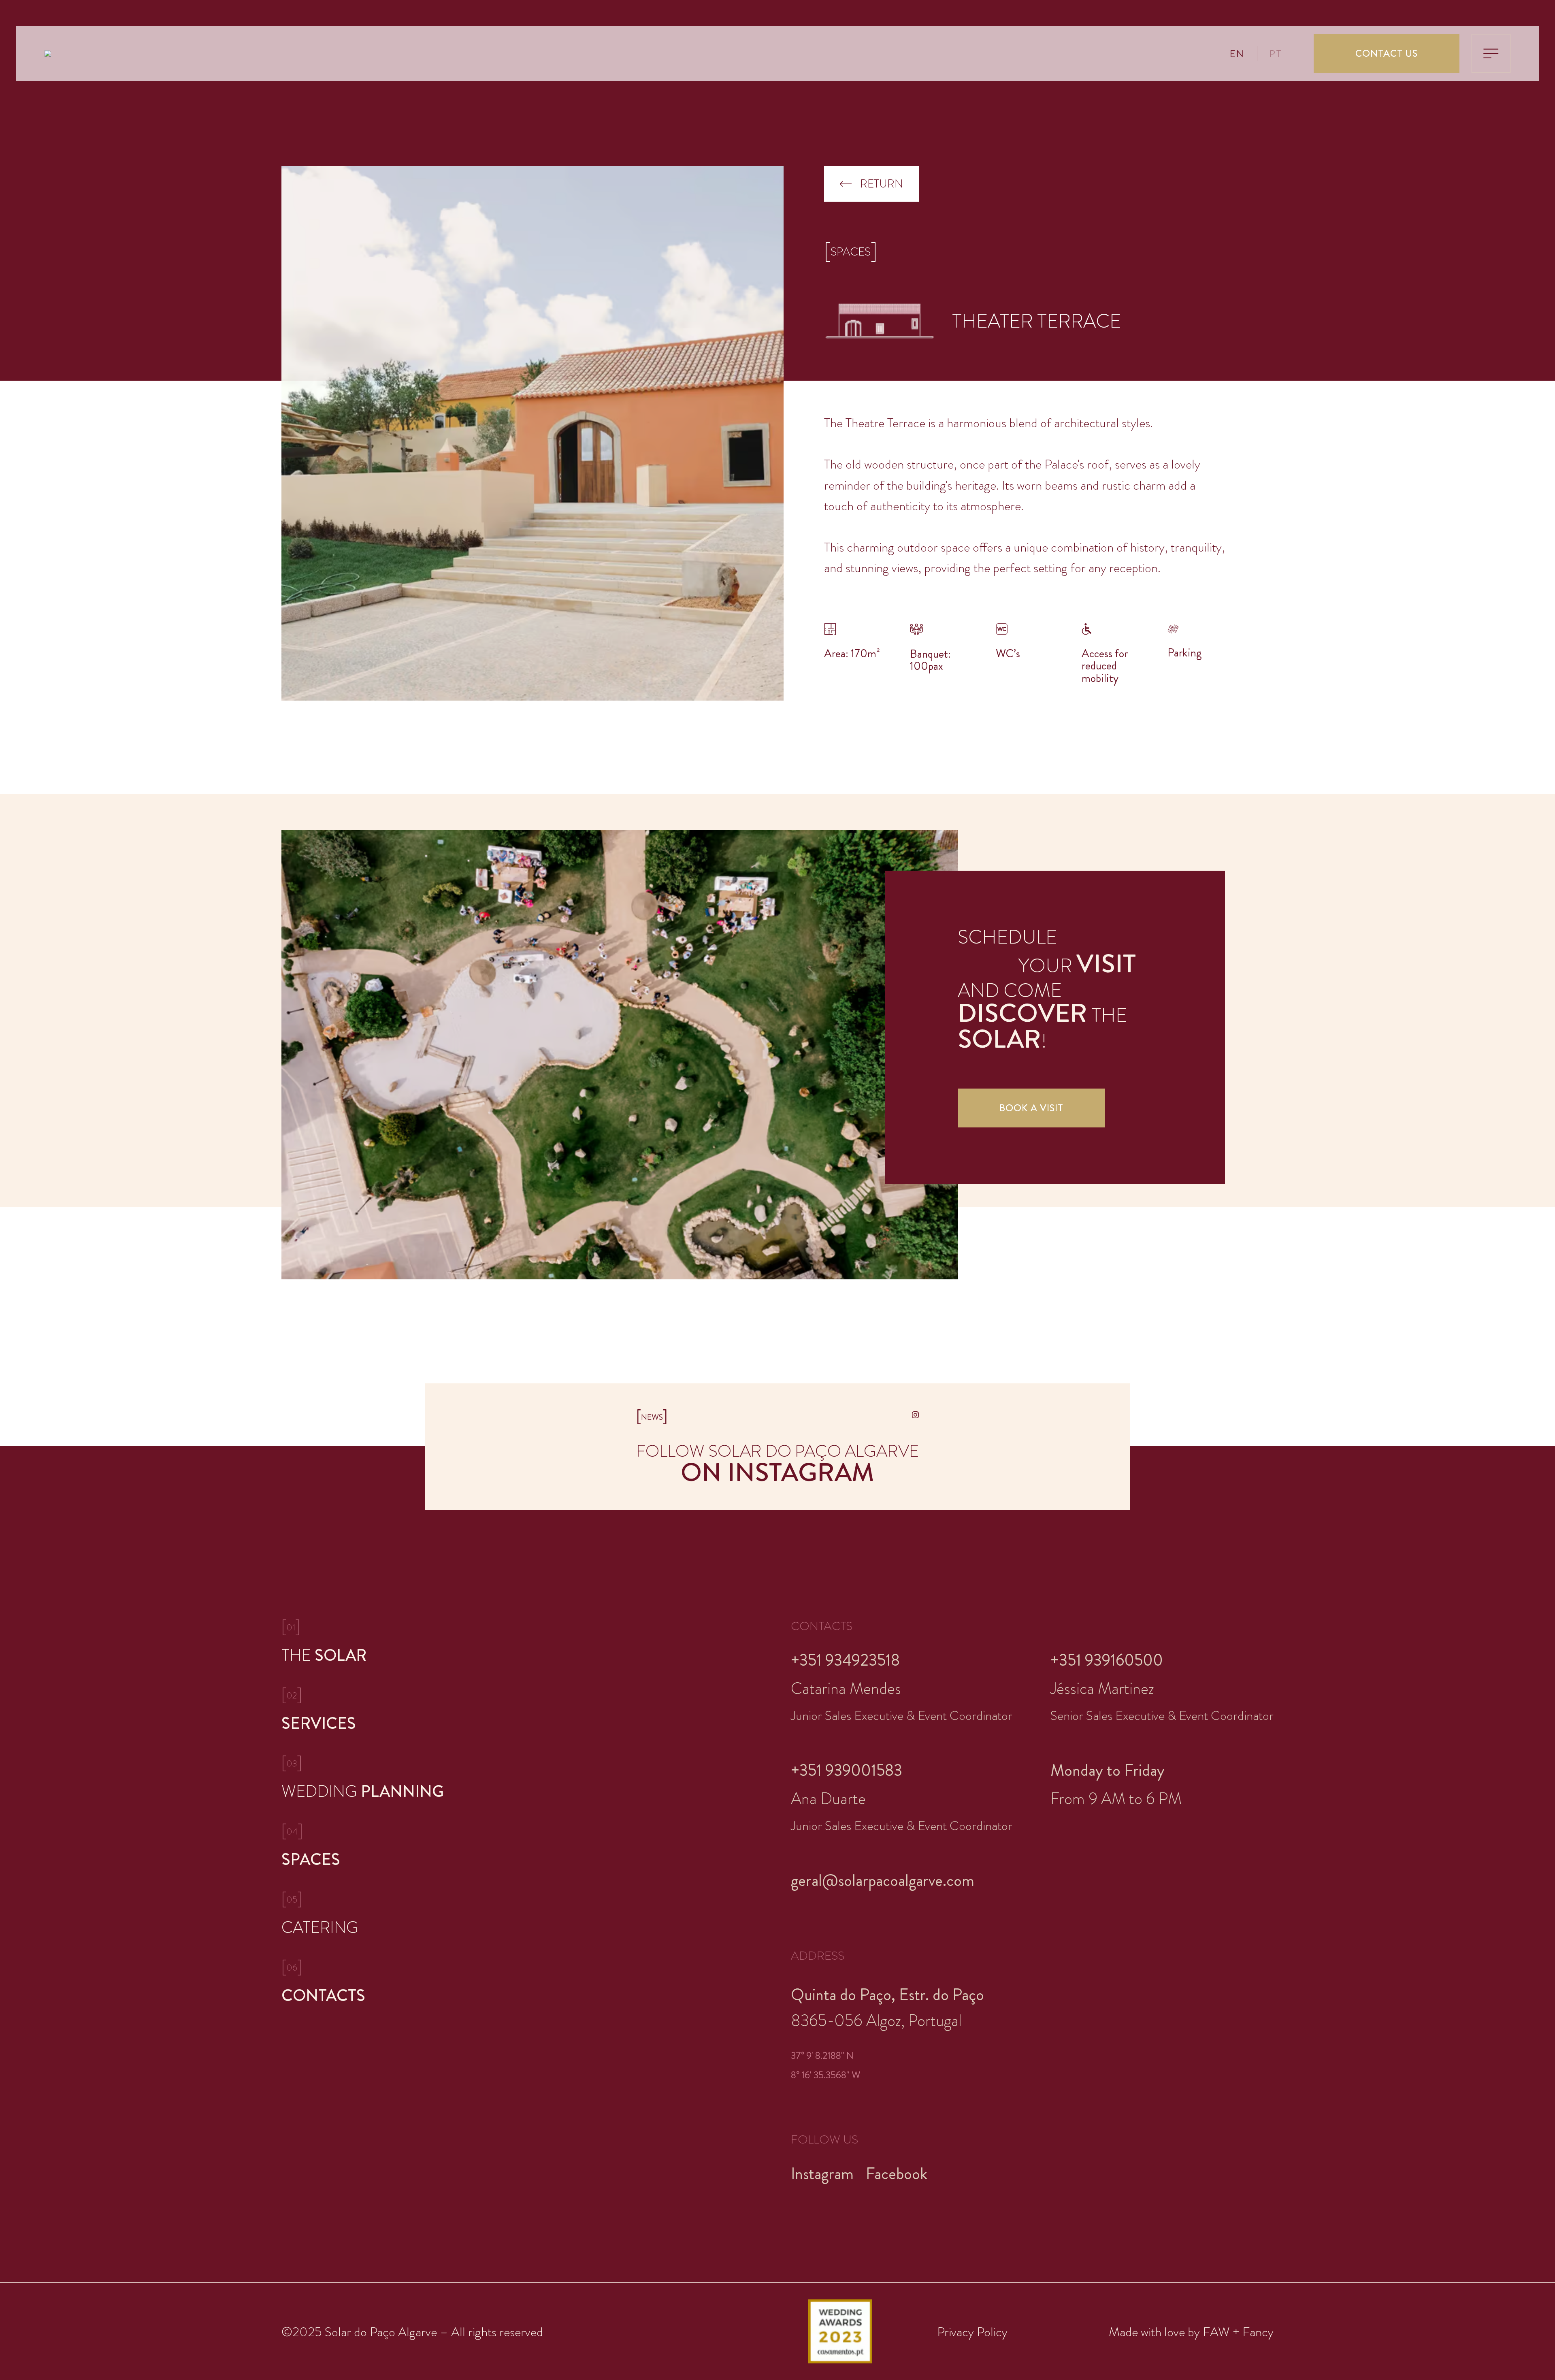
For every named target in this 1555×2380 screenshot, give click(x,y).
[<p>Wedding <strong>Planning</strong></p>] (364, 1778)
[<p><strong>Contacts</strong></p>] (364, 1982)
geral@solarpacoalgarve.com (883, 1880)
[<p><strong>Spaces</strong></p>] (364, 1846)
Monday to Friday (1108, 1770)
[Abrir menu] (1491, 53)
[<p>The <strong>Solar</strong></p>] (364, 1642)
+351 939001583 (847, 1770)
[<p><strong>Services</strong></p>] (364, 1710)
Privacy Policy (972, 2332)
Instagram (822, 2174)
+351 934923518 (845, 1660)
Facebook (897, 2174)
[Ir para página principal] (48, 56)
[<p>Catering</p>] (364, 1914)
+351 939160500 (1107, 1660)
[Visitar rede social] (915, 1415)
